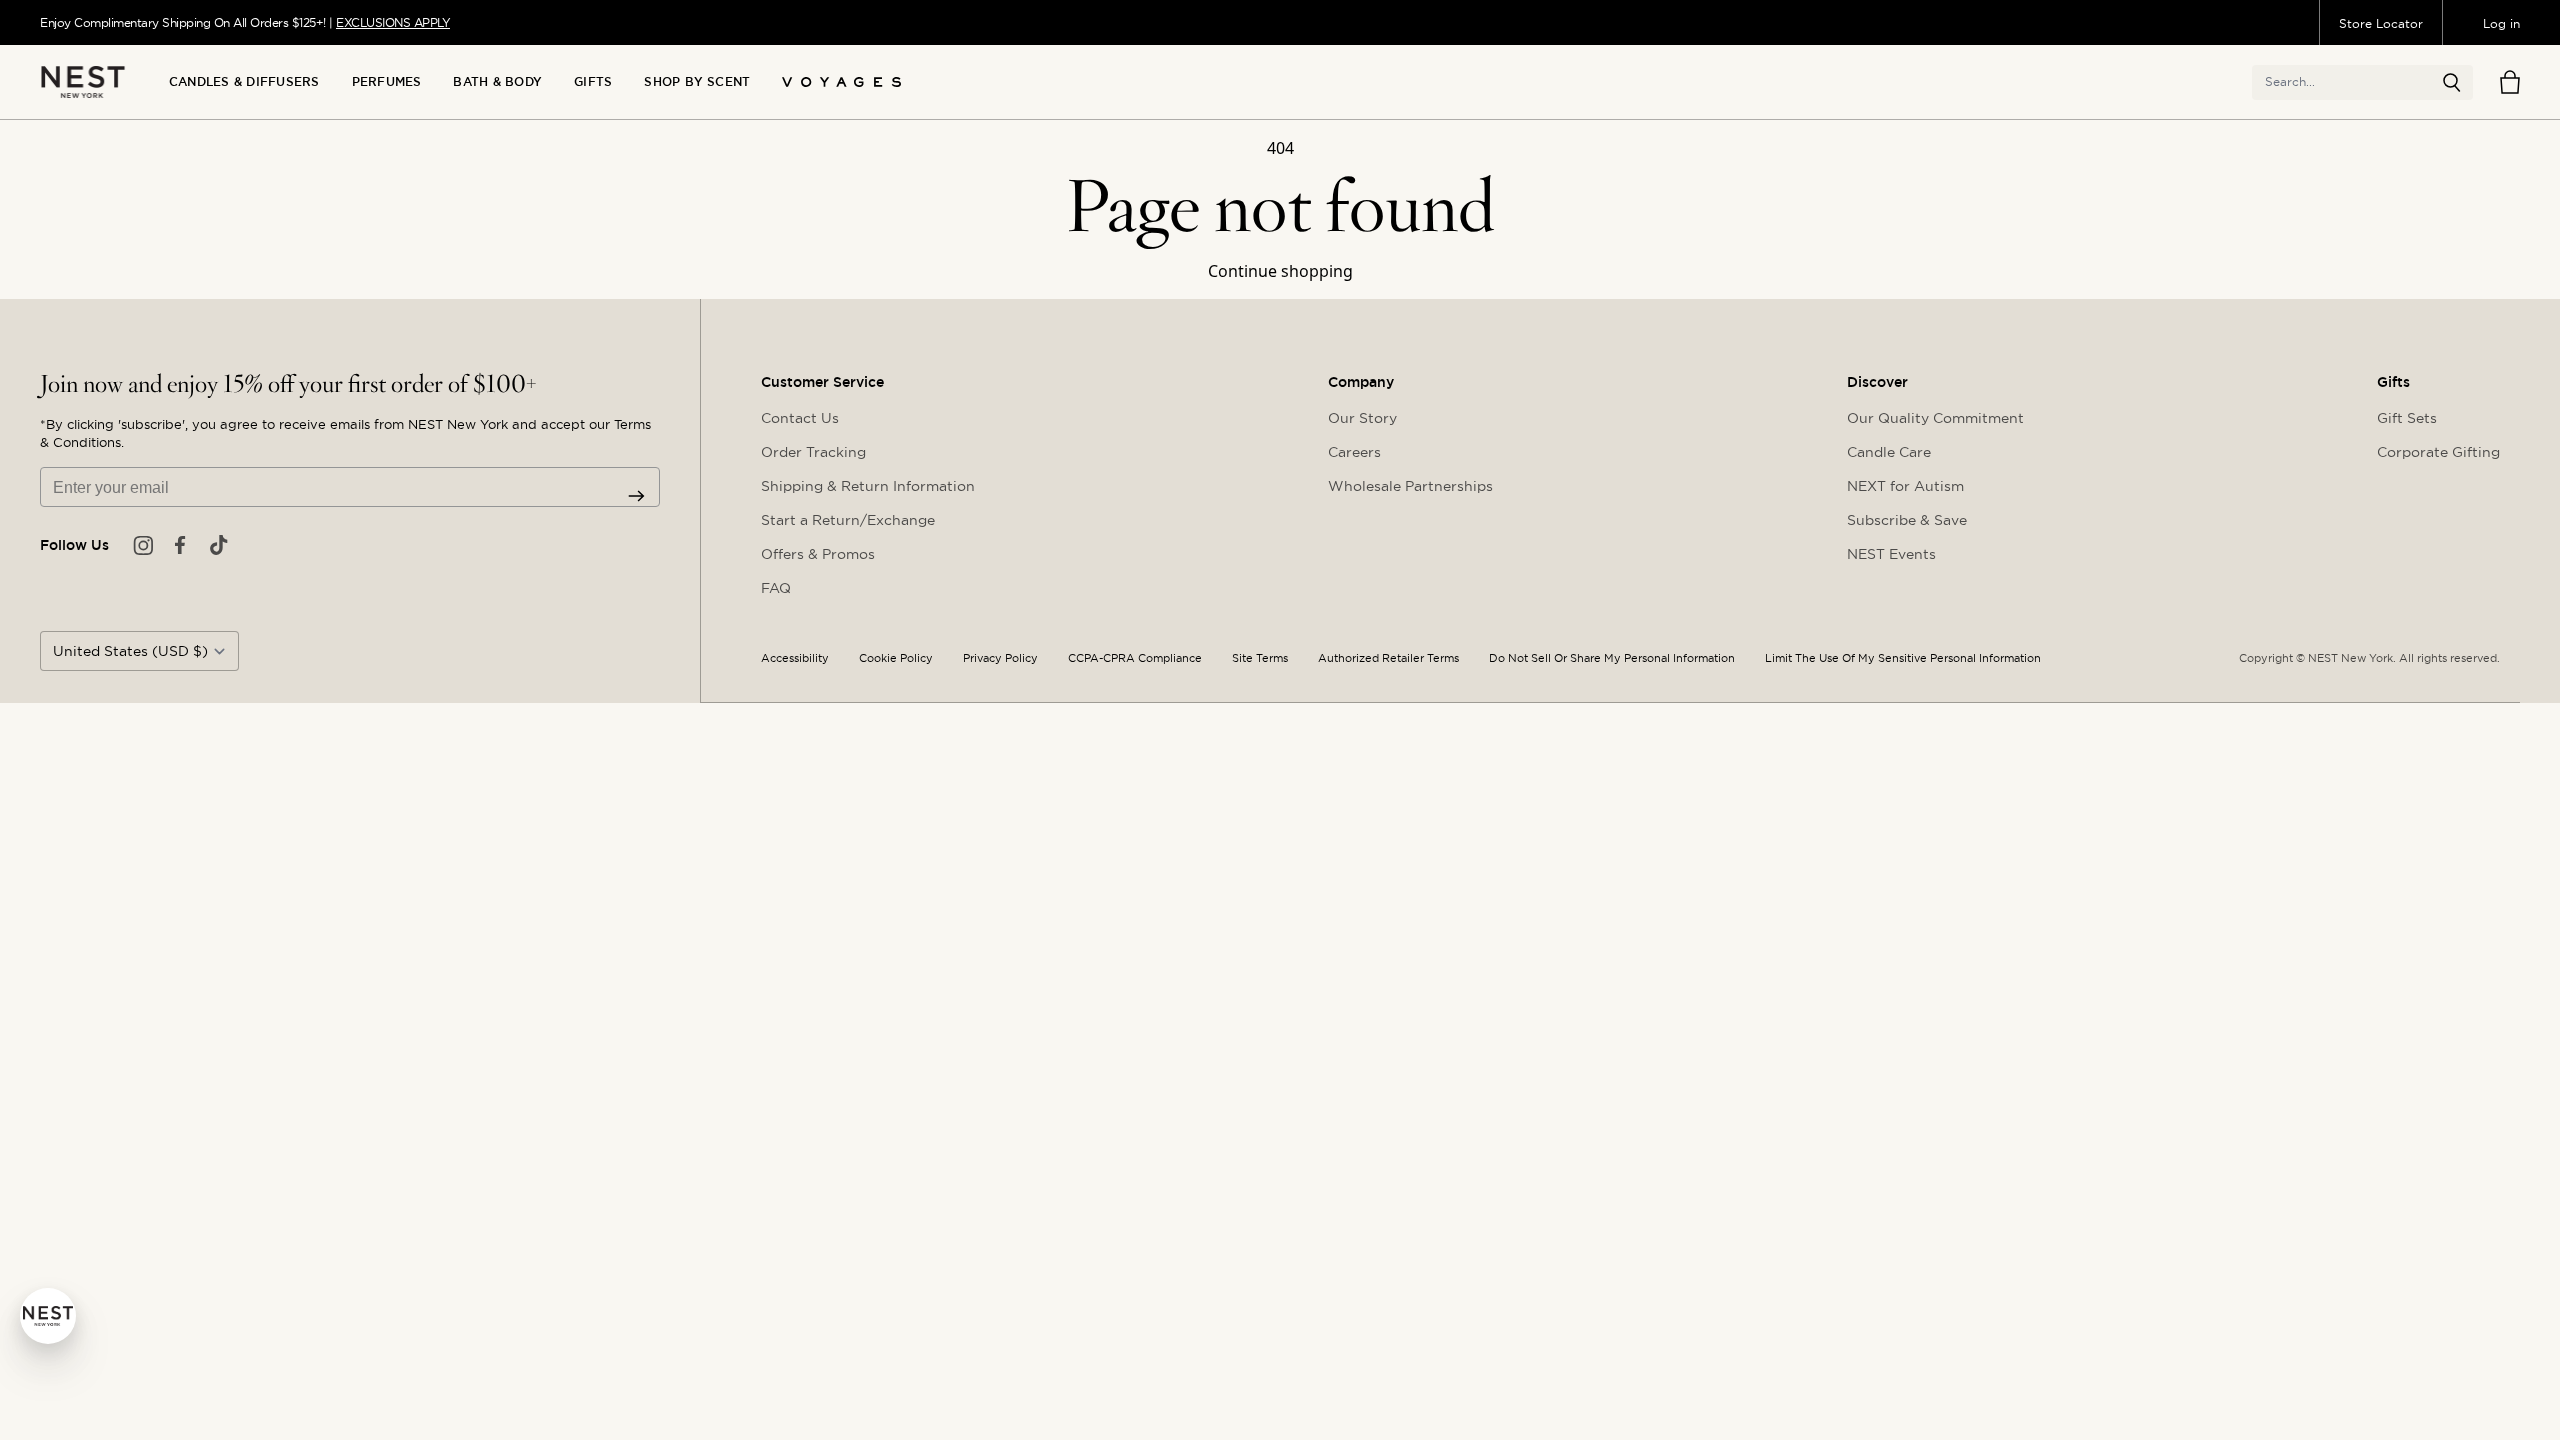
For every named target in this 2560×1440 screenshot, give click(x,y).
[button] (2452, 83)
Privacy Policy (1000, 658)
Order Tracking (813, 452)
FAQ (776, 588)
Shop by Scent (697, 82)
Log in (2501, 23)
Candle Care (1889, 452)
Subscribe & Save (1907, 520)
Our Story (1362, 418)
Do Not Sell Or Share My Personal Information (1612, 658)
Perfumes (387, 82)
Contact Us (800, 418)
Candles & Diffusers (244, 82)
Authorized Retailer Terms (1388, 658)
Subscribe (636, 496)
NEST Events (1891, 554)
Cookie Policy (896, 658)
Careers (1354, 452)
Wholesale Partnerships (1410, 486)
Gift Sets (2407, 418)
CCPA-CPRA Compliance (1135, 658)
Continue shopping (1280, 271)
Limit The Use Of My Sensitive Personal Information (1903, 658)
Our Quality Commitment (1935, 418)
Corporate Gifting (2438, 452)
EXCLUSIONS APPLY (393, 22)
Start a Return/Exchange (848, 520)
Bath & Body (497, 82)
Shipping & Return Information (868, 486)
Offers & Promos (818, 554)
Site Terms (1260, 658)
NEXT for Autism (1905, 486)
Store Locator (2381, 23)
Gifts (593, 82)
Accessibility (795, 658)
